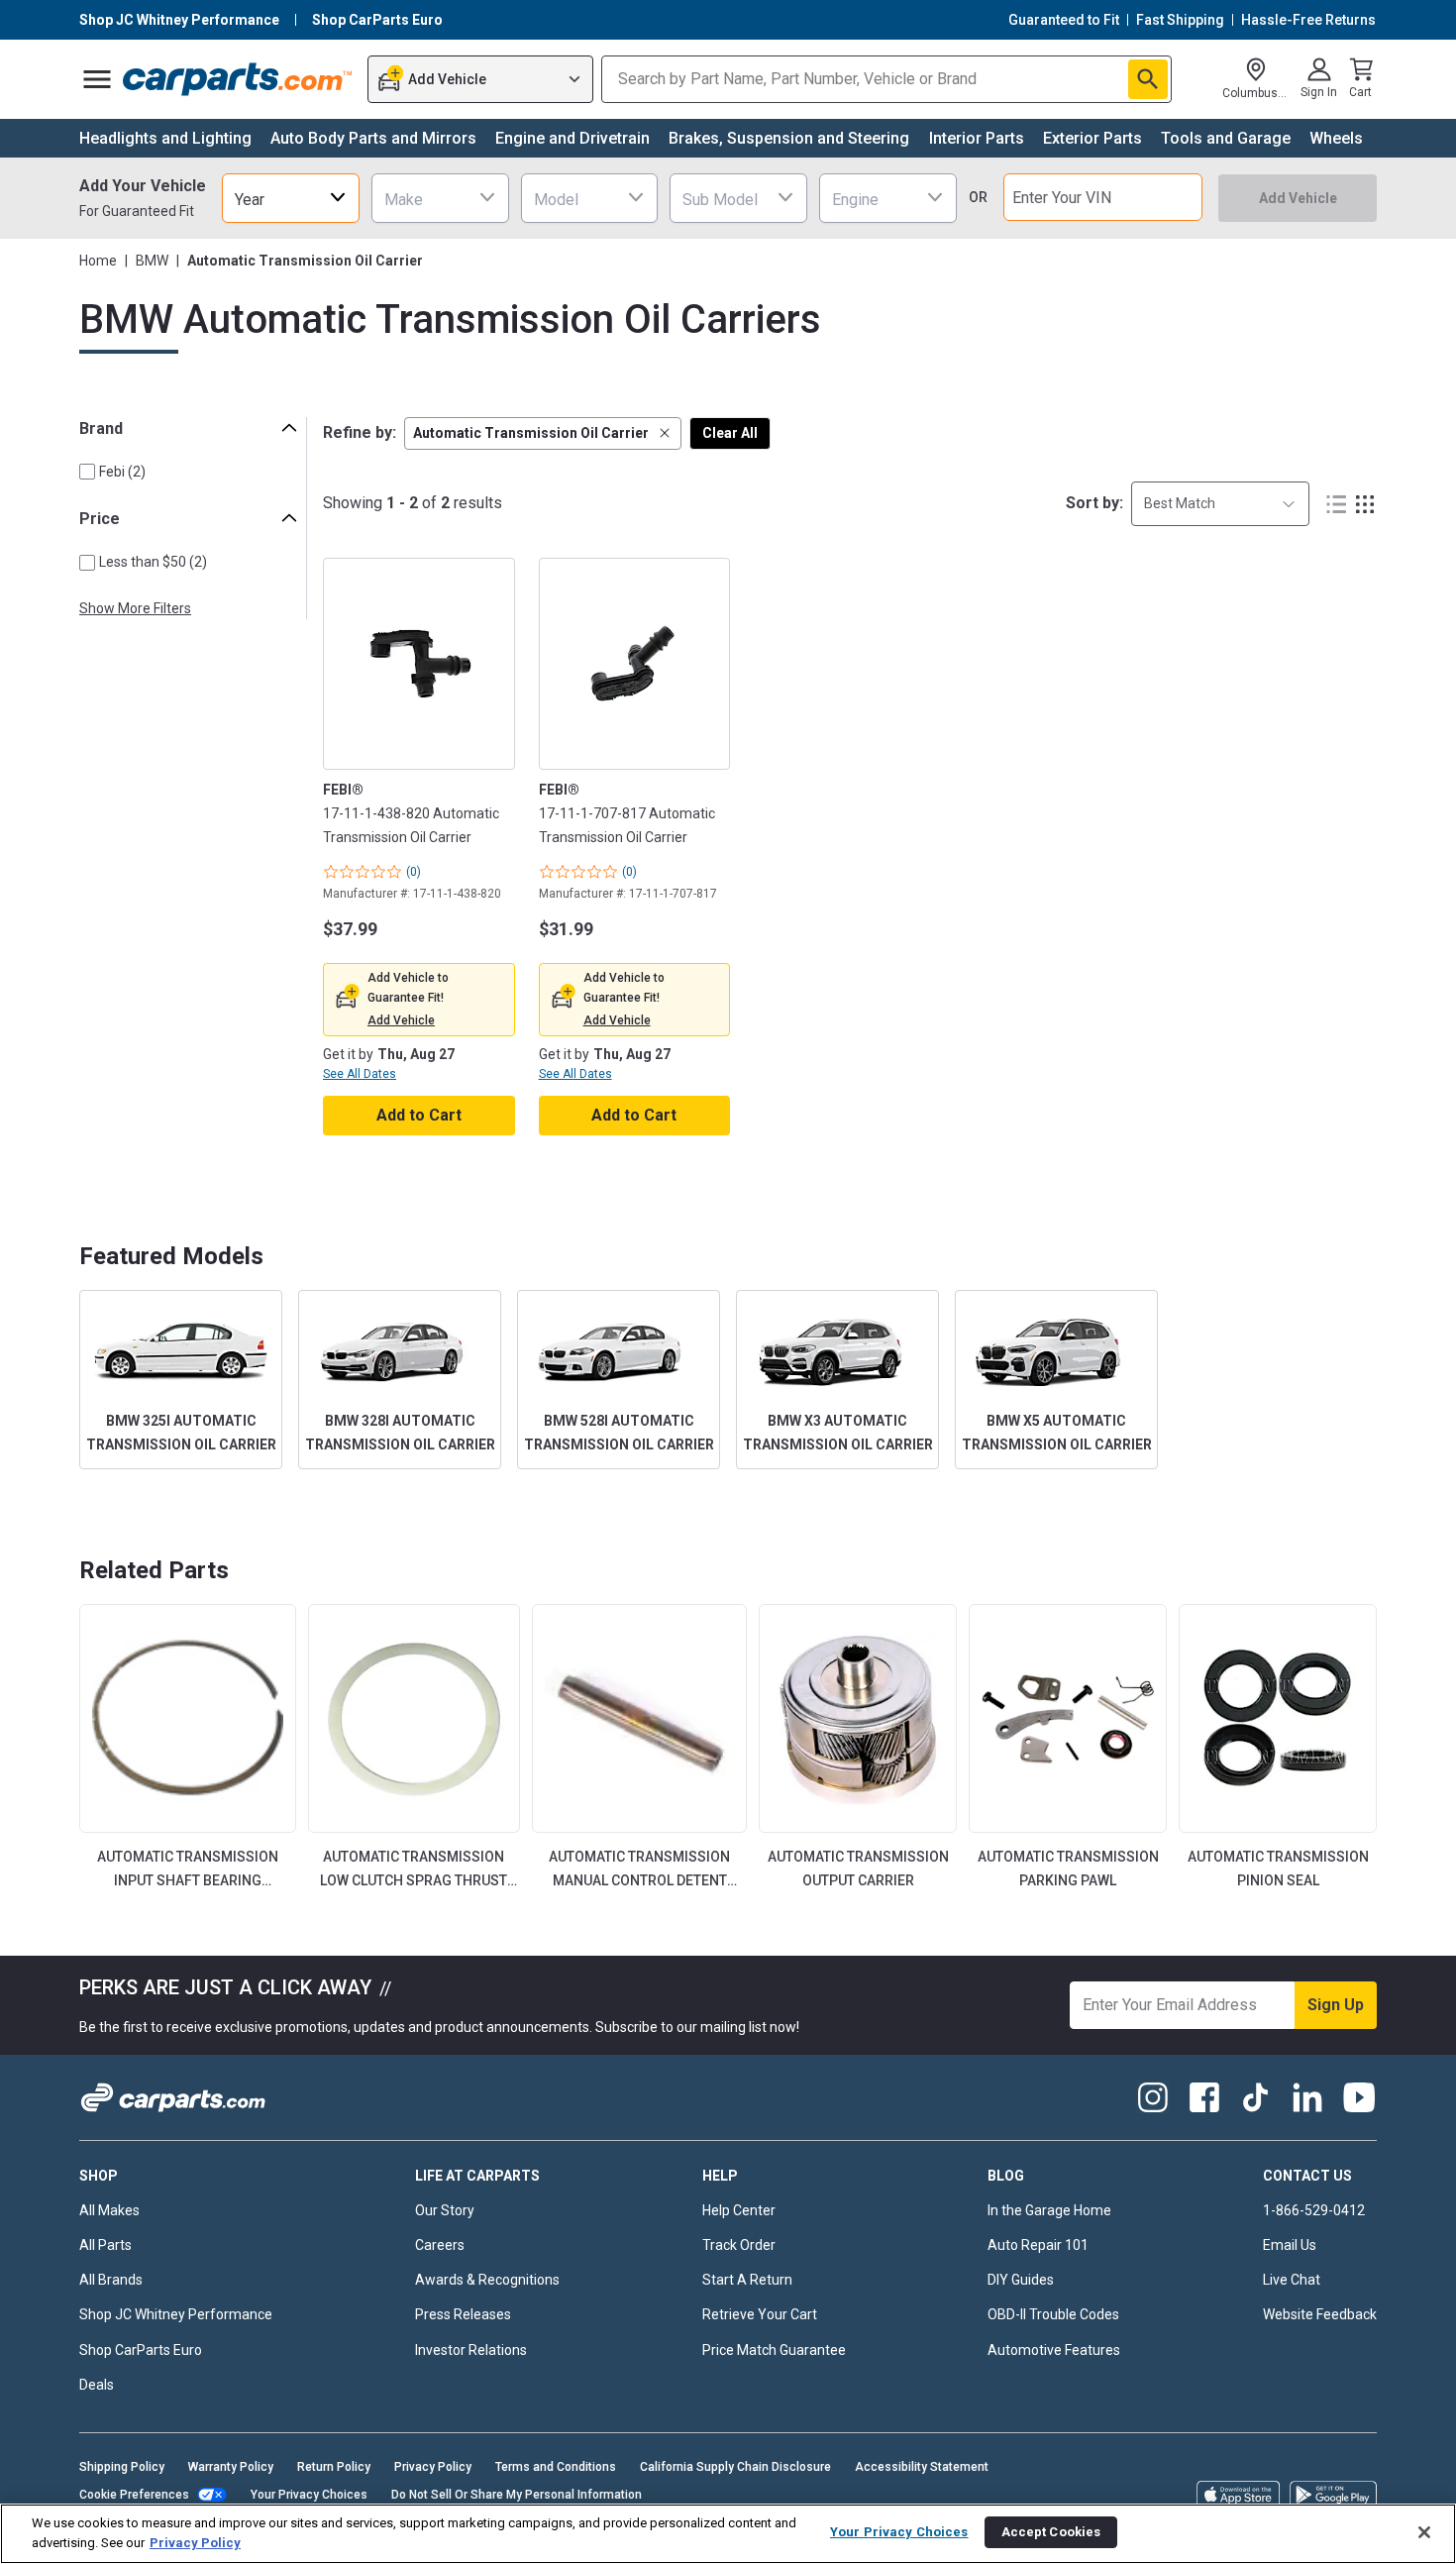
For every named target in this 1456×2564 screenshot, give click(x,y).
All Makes (109, 2210)
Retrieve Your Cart (760, 2314)
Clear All (730, 433)
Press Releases (463, 2314)
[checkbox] (87, 472)
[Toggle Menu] (97, 79)
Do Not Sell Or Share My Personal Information (517, 2495)
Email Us (1290, 2245)
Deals (97, 2385)
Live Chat (1292, 2280)
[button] (543, 433)
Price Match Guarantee (774, 2350)
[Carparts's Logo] (238, 79)
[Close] (1424, 2532)
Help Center (739, 2210)
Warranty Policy (231, 2467)
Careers (440, 2245)
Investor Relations (471, 2350)
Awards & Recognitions (487, 2280)
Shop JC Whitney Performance (176, 2314)
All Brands (111, 2280)
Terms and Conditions (556, 2467)
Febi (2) (122, 472)
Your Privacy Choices (309, 2495)
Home (98, 261)
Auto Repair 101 (1038, 2245)
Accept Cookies (1051, 2532)
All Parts (105, 2245)
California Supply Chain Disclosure (735, 2467)
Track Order (739, 2245)
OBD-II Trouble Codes (1053, 2314)
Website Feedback (1320, 2314)
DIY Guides (1021, 2280)
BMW (152, 261)
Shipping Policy (122, 2467)
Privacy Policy (433, 2467)
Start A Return (747, 2280)
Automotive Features (1054, 2350)
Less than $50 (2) (153, 562)
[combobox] (291, 198)
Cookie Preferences (134, 2495)
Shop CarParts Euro (141, 2350)
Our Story (445, 2210)
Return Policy (334, 2467)
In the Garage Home (1049, 2210)
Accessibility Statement (922, 2467)
